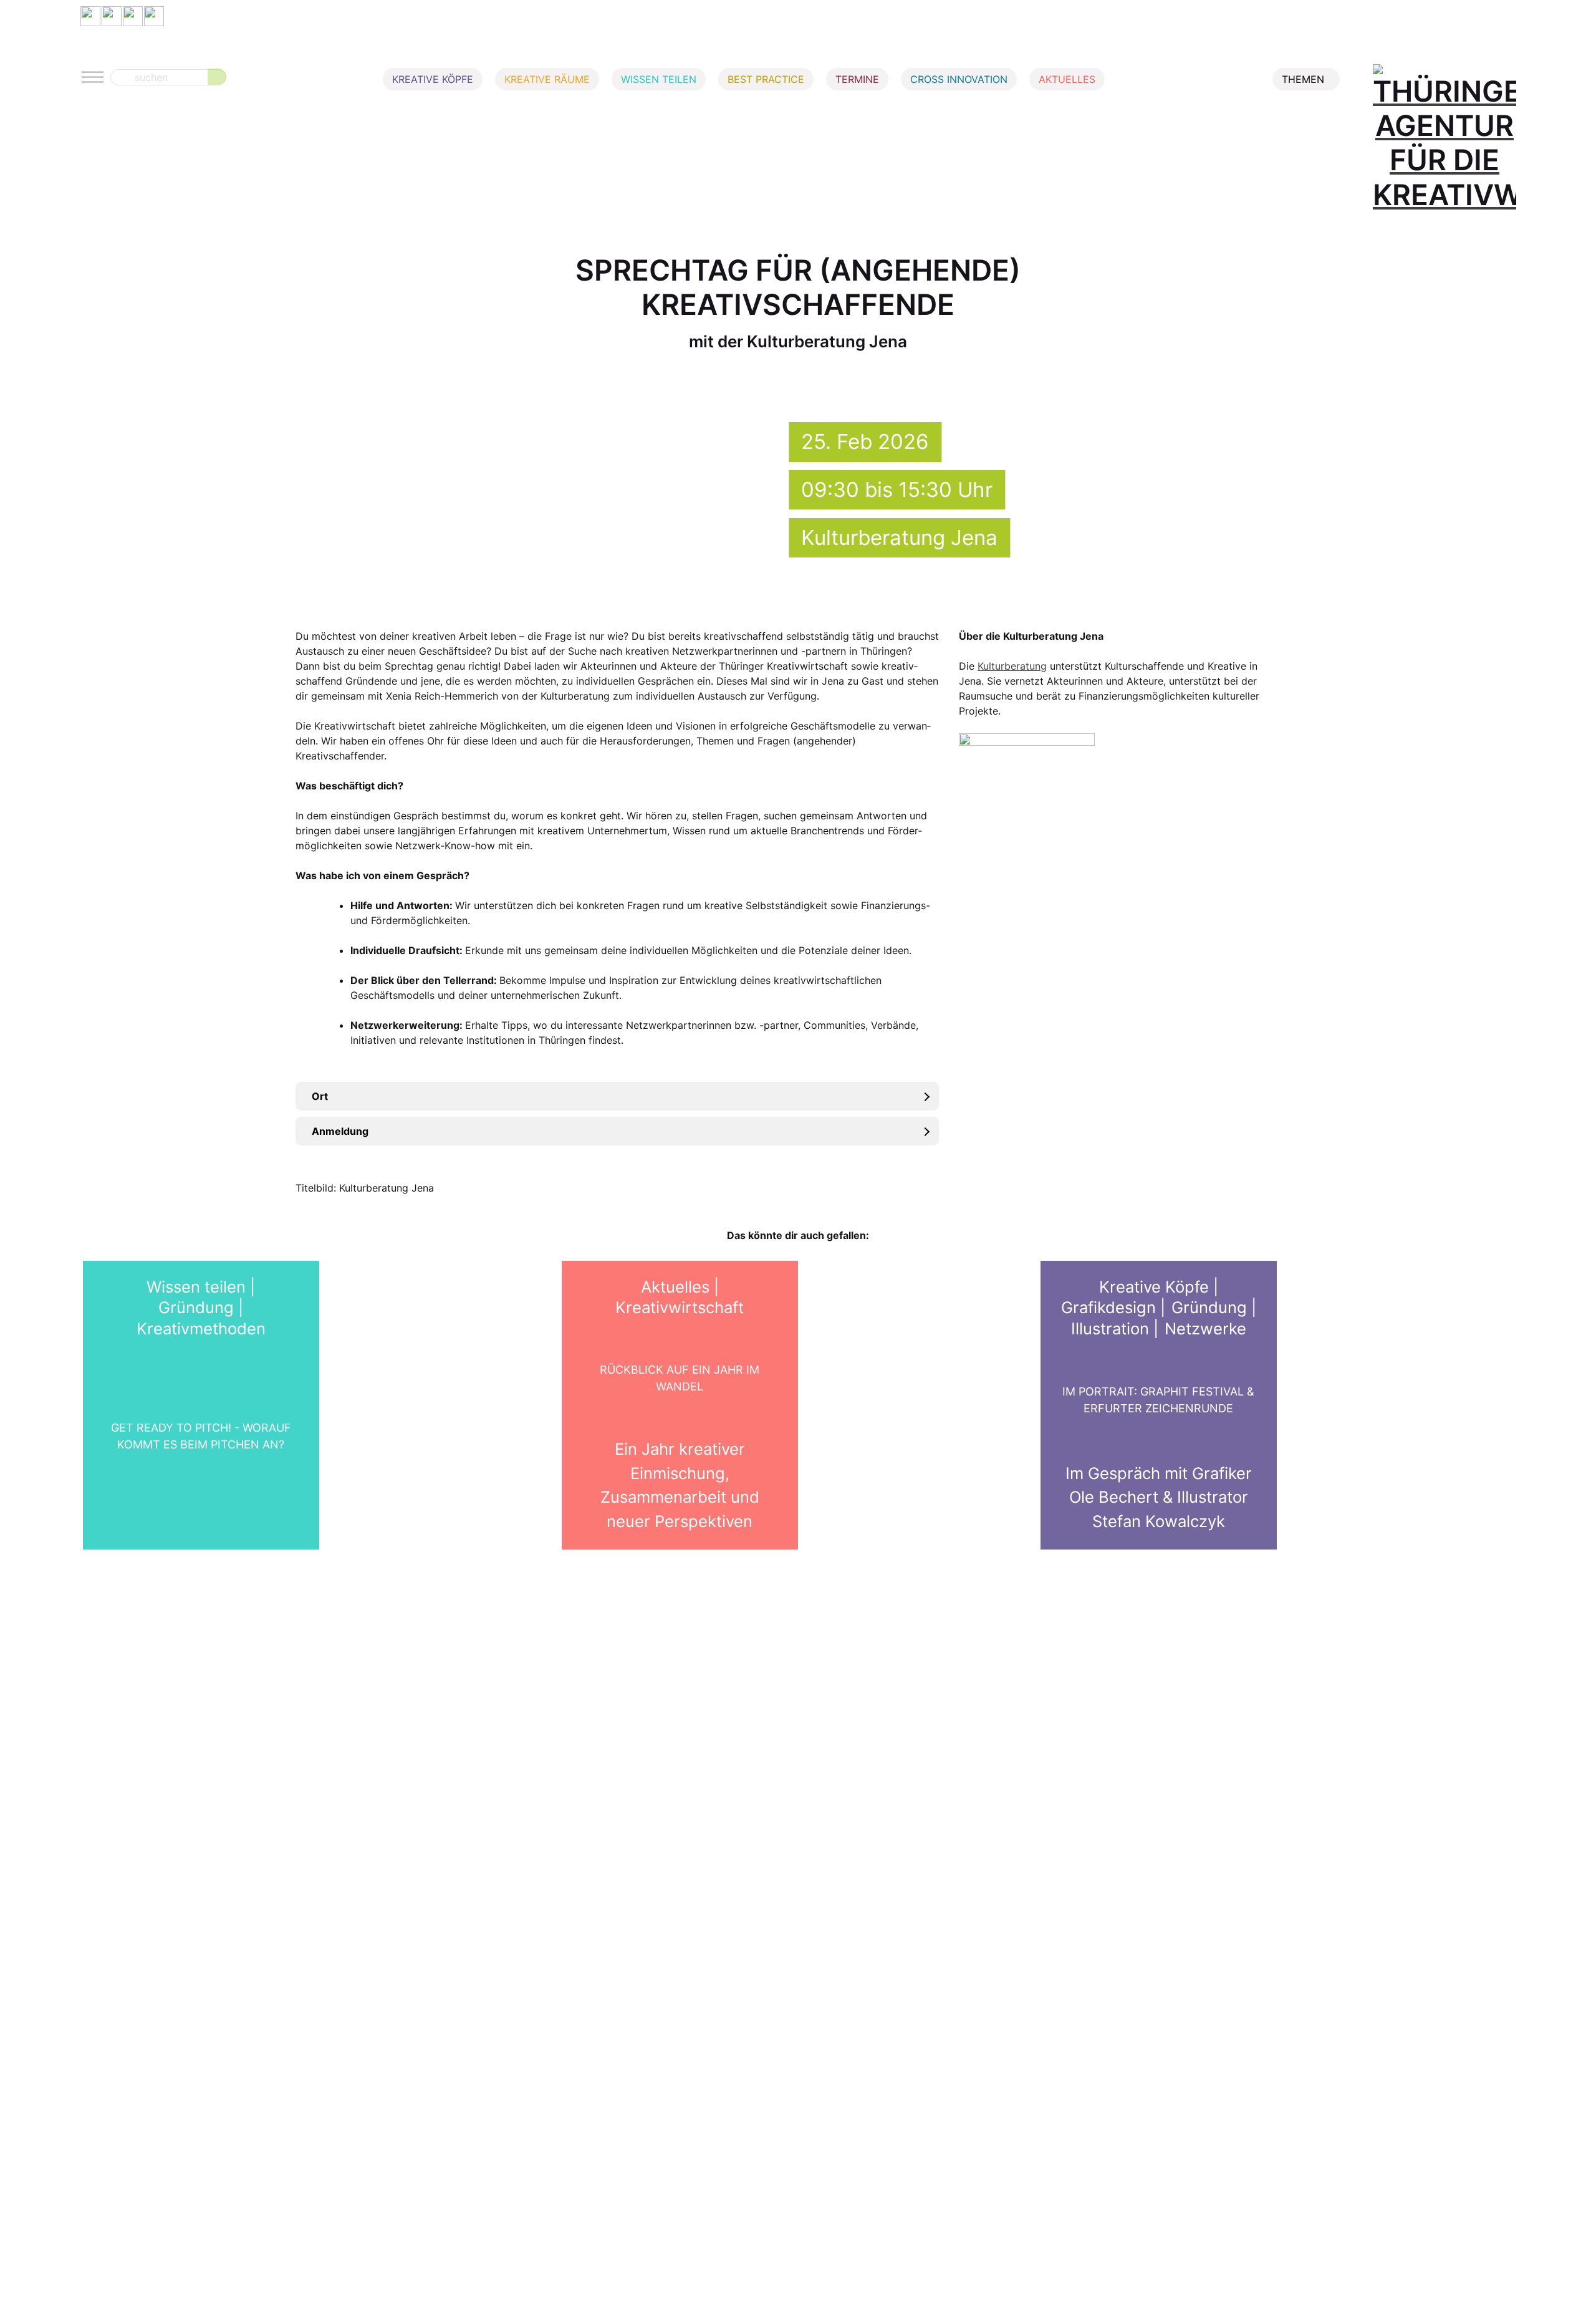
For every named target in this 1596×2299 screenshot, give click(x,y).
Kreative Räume (547, 79)
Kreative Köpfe (433, 79)
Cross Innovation (959, 79)
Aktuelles (1067, 79)
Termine (857, 79)
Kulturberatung (1012, 666)
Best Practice (766, 79)
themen (1303, 79)
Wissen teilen (659, 79)
